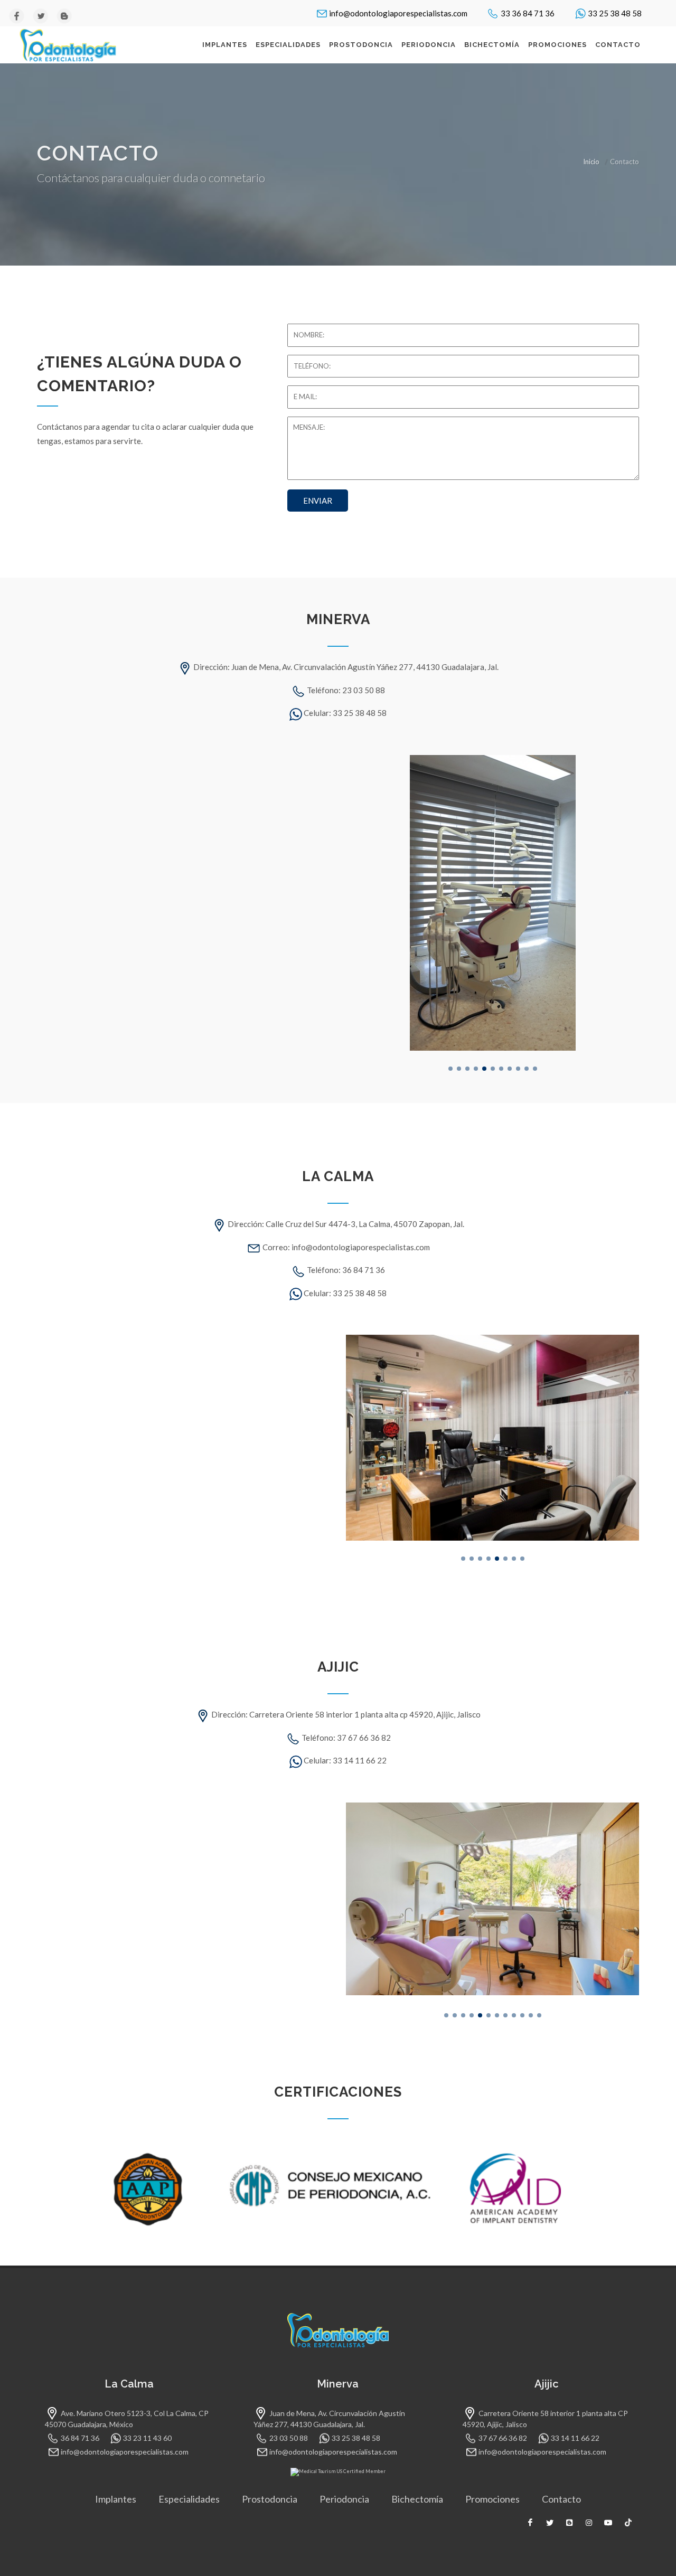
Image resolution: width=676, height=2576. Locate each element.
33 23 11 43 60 (147, 2438)
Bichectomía (417, 2499)
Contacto (561, 2499)
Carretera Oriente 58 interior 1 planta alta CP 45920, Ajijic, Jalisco (545, 2419)
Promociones (492, 2499)
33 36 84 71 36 (528, 13)
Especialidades (189, 2499)
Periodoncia (344, 2499)
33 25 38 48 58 (615, 13)
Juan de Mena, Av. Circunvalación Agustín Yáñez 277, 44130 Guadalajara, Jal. (329, 2419)
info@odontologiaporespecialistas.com (398, 13)
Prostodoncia (270, 2499)
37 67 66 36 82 (503, 2438)
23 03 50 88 (289, 2438)
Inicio (591, 162)
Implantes (116, 2499)
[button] (450, 1069)
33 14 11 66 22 (575, 2438)
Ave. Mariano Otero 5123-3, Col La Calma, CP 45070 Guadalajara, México (127, 2419)
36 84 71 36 (80, 2438)
